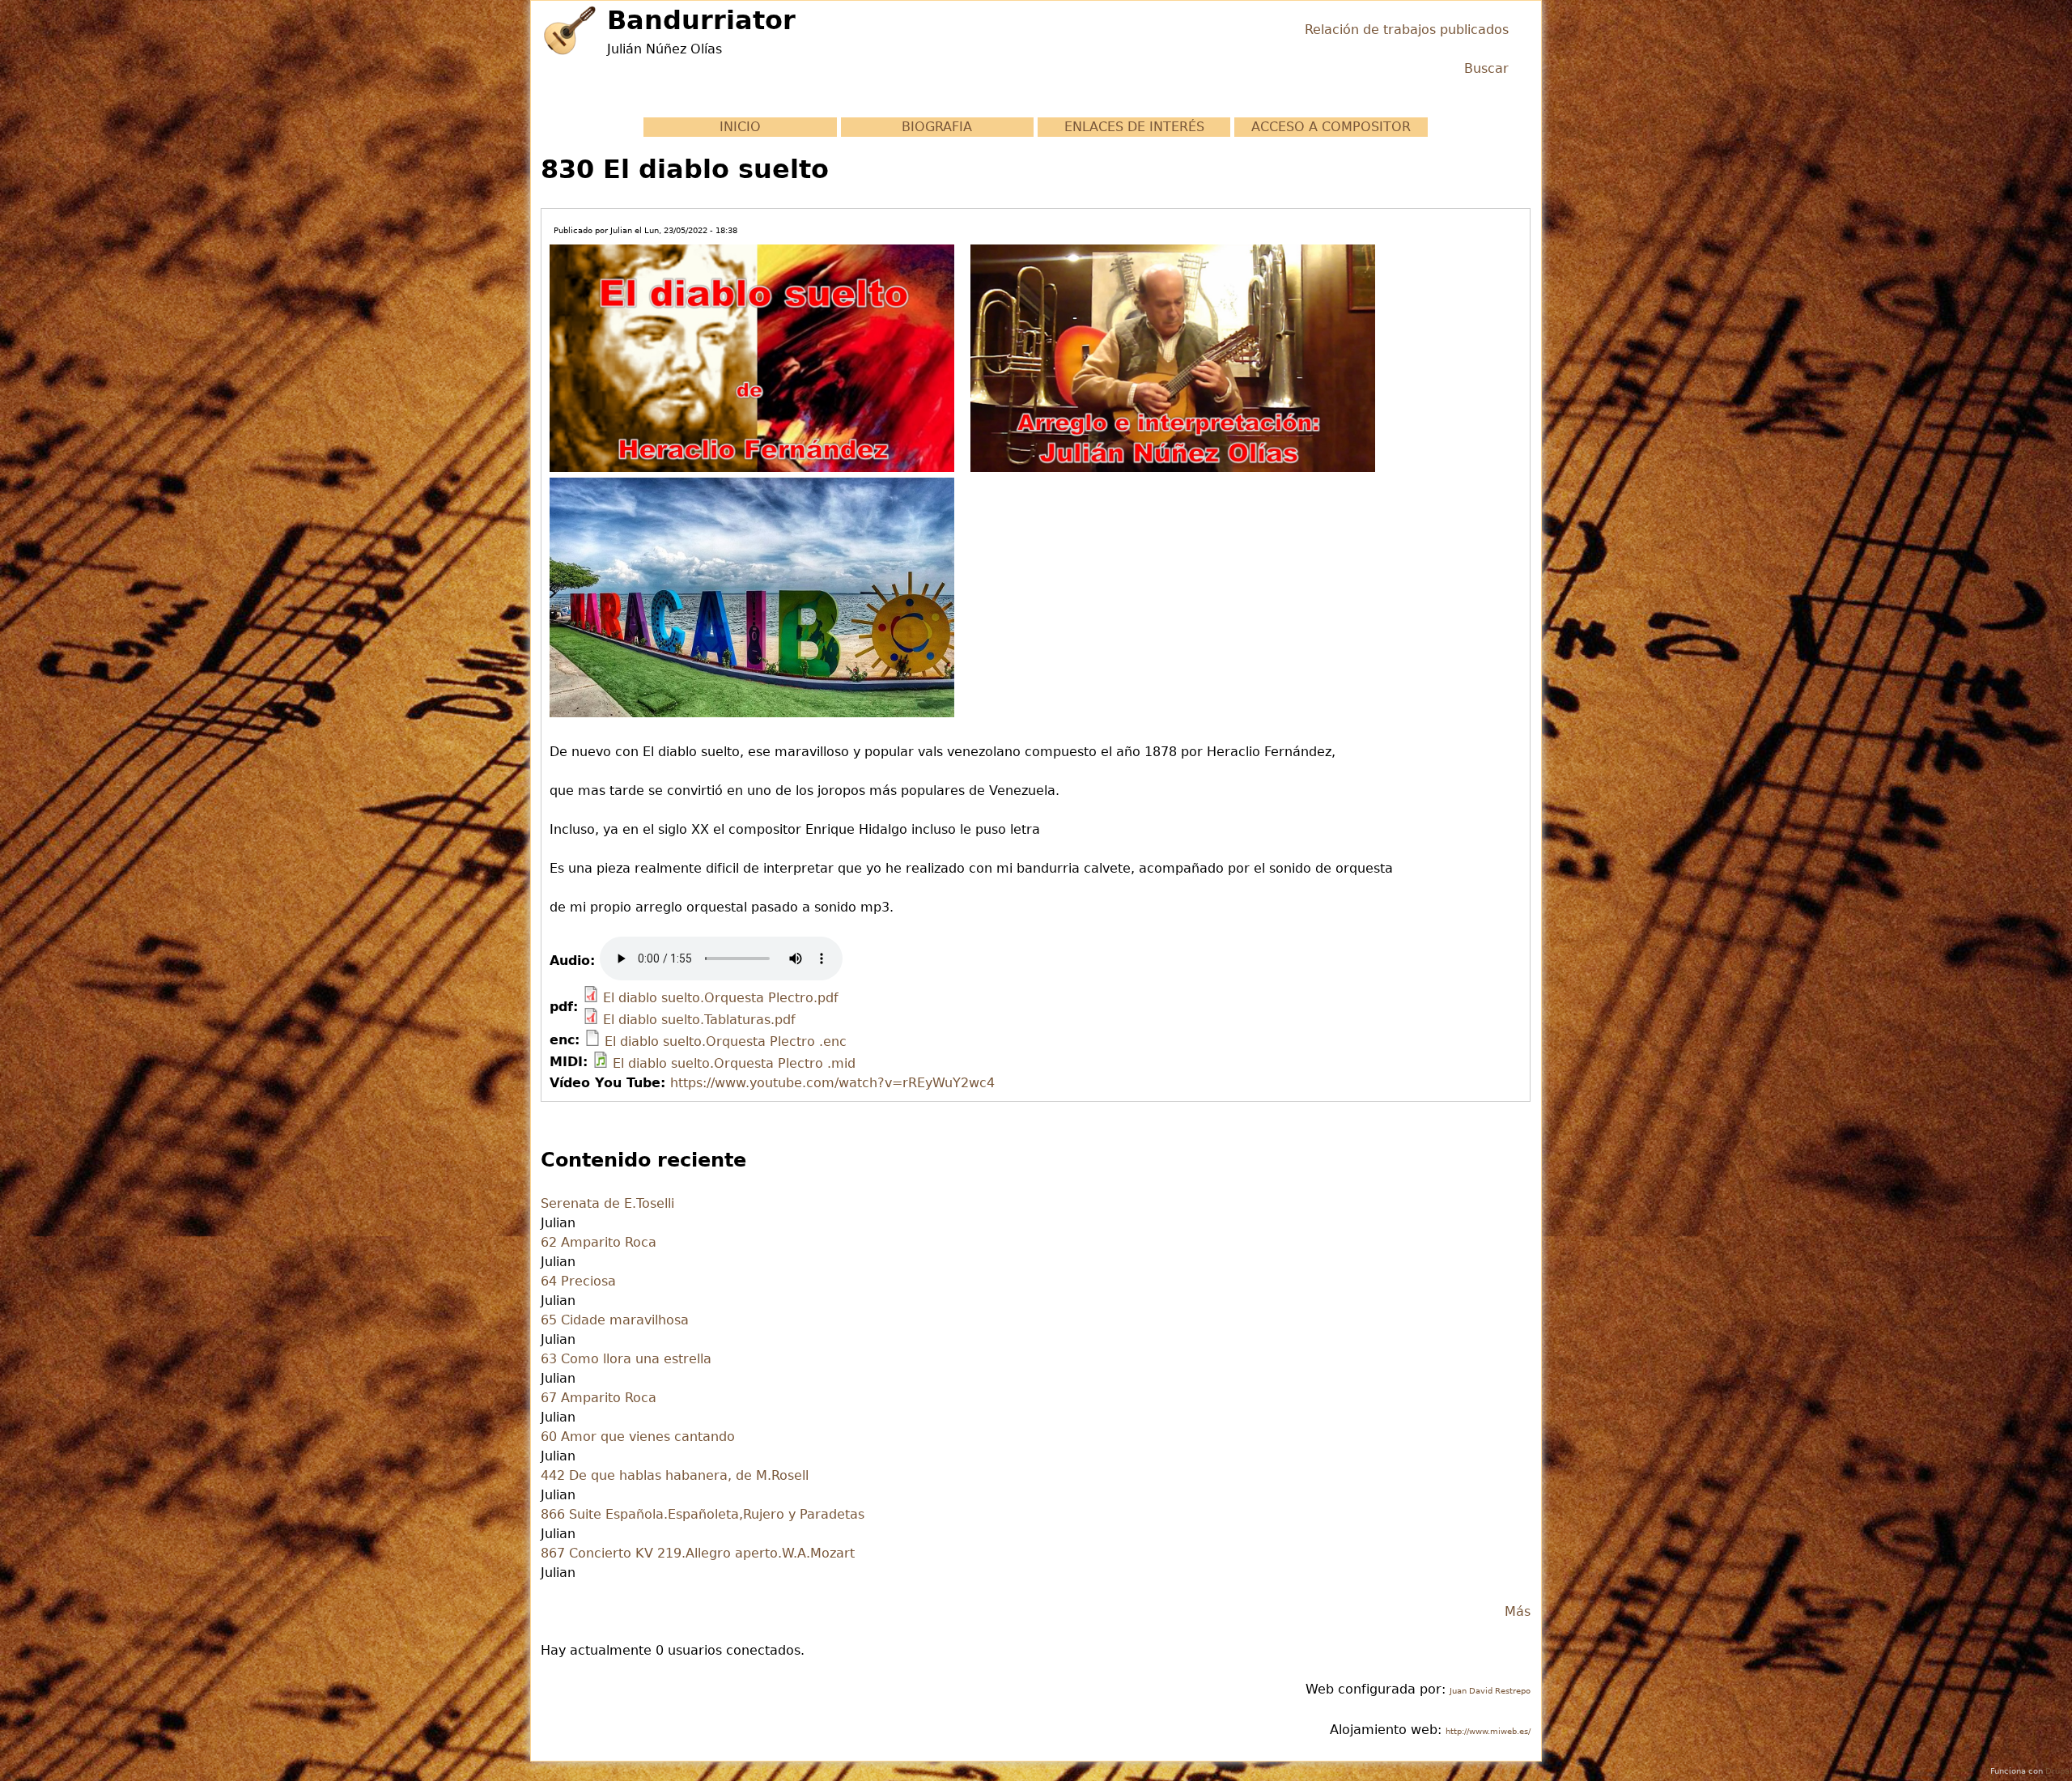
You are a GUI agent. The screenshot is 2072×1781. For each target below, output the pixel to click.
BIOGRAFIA (937, 127)
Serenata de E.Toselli (607, 1203)
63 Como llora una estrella (626, 1359)
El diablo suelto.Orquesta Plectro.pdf (721, 998)
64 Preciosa (578, 1281)
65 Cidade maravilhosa (615, 1320)
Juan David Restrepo (1490, 1691)
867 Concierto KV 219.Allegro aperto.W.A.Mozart (698, 1553)
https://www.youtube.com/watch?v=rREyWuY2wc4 (832, 1083)
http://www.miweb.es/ (1488, 1731)
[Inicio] (570, 30)
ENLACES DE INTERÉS (1134, 127)
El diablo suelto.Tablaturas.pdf (699, 1020)
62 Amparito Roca (599, 1242)
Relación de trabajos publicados (1407, 30)
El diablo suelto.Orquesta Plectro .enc (726, 1041)
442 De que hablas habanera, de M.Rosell (675, 1475)
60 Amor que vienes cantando (638, 1437)
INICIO (740, 127)
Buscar (1486, 68)
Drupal (2059, 1771)
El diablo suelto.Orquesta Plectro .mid (734, 1063)
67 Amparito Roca (599, 1398)
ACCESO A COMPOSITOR (1331, 127)
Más (1518, 1611)
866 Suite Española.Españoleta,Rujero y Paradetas (703, 1514)
